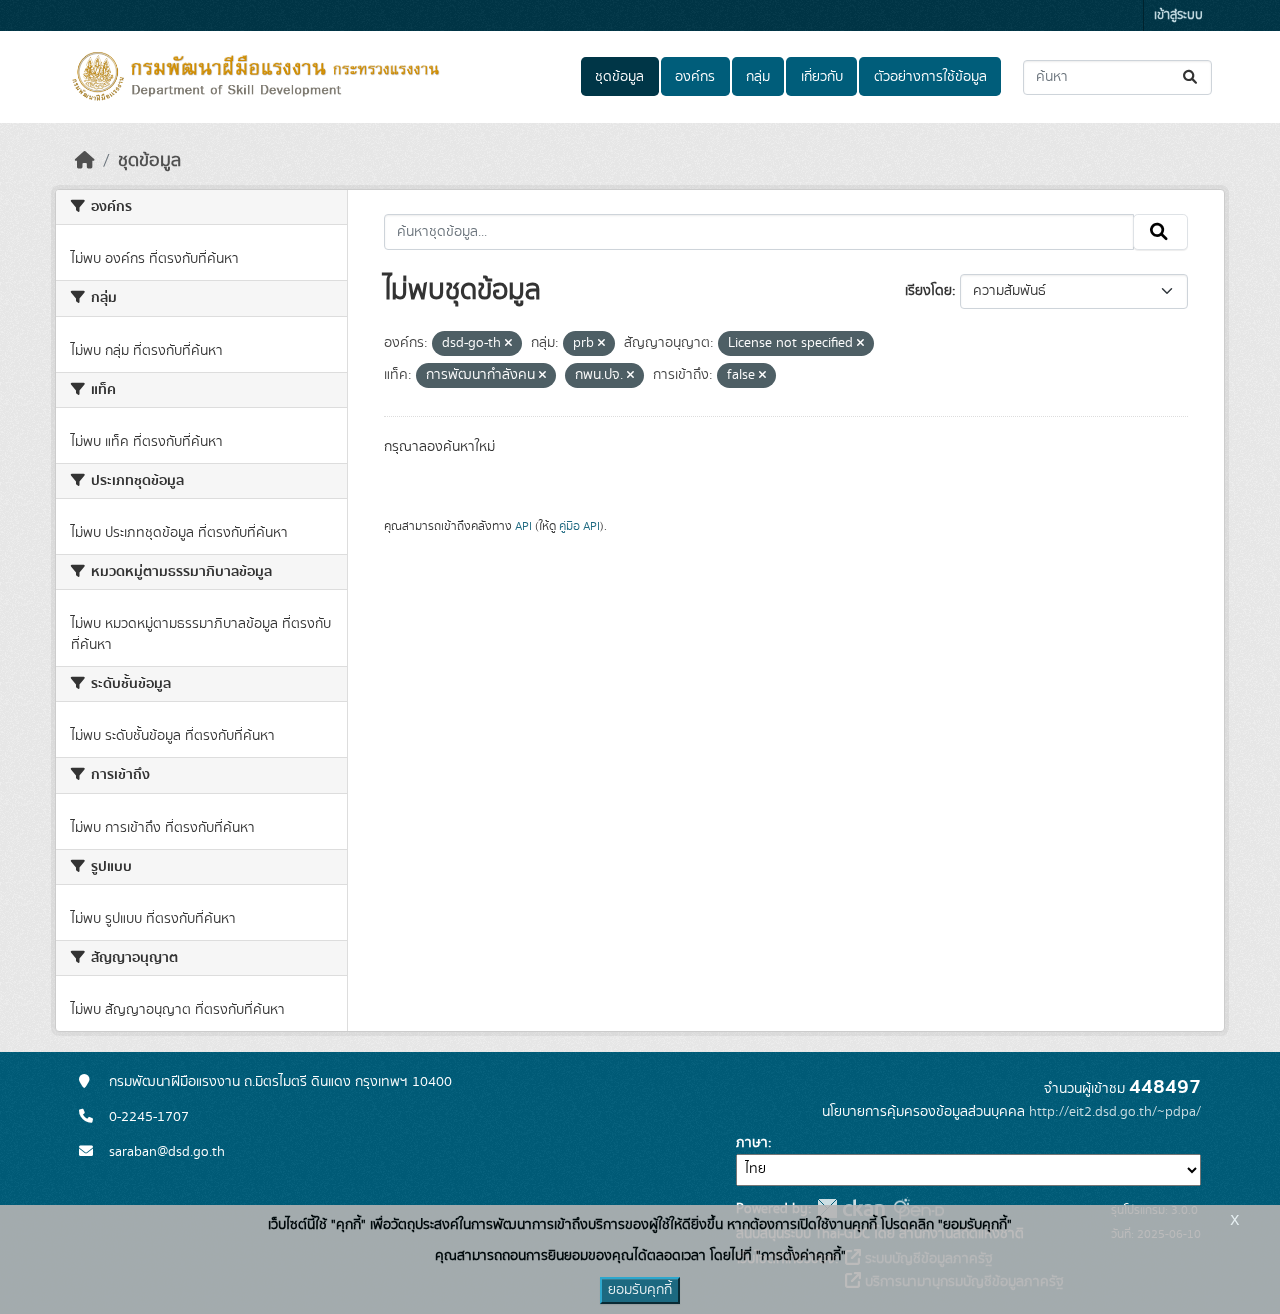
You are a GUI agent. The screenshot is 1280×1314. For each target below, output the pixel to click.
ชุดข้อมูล (619, 77)
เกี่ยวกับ (822, 77)
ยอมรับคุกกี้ (640, 1290)
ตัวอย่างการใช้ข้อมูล (930, 77)
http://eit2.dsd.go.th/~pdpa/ (1115, 1112)
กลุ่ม (758, 77)
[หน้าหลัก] (85, 161)
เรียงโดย (928, 291)
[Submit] (1191, 77)
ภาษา (752, 1143)
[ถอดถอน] (508, 344)
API (523, 526)
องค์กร (695, 77)
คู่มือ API (579, 526)
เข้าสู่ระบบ (1178, 15)
